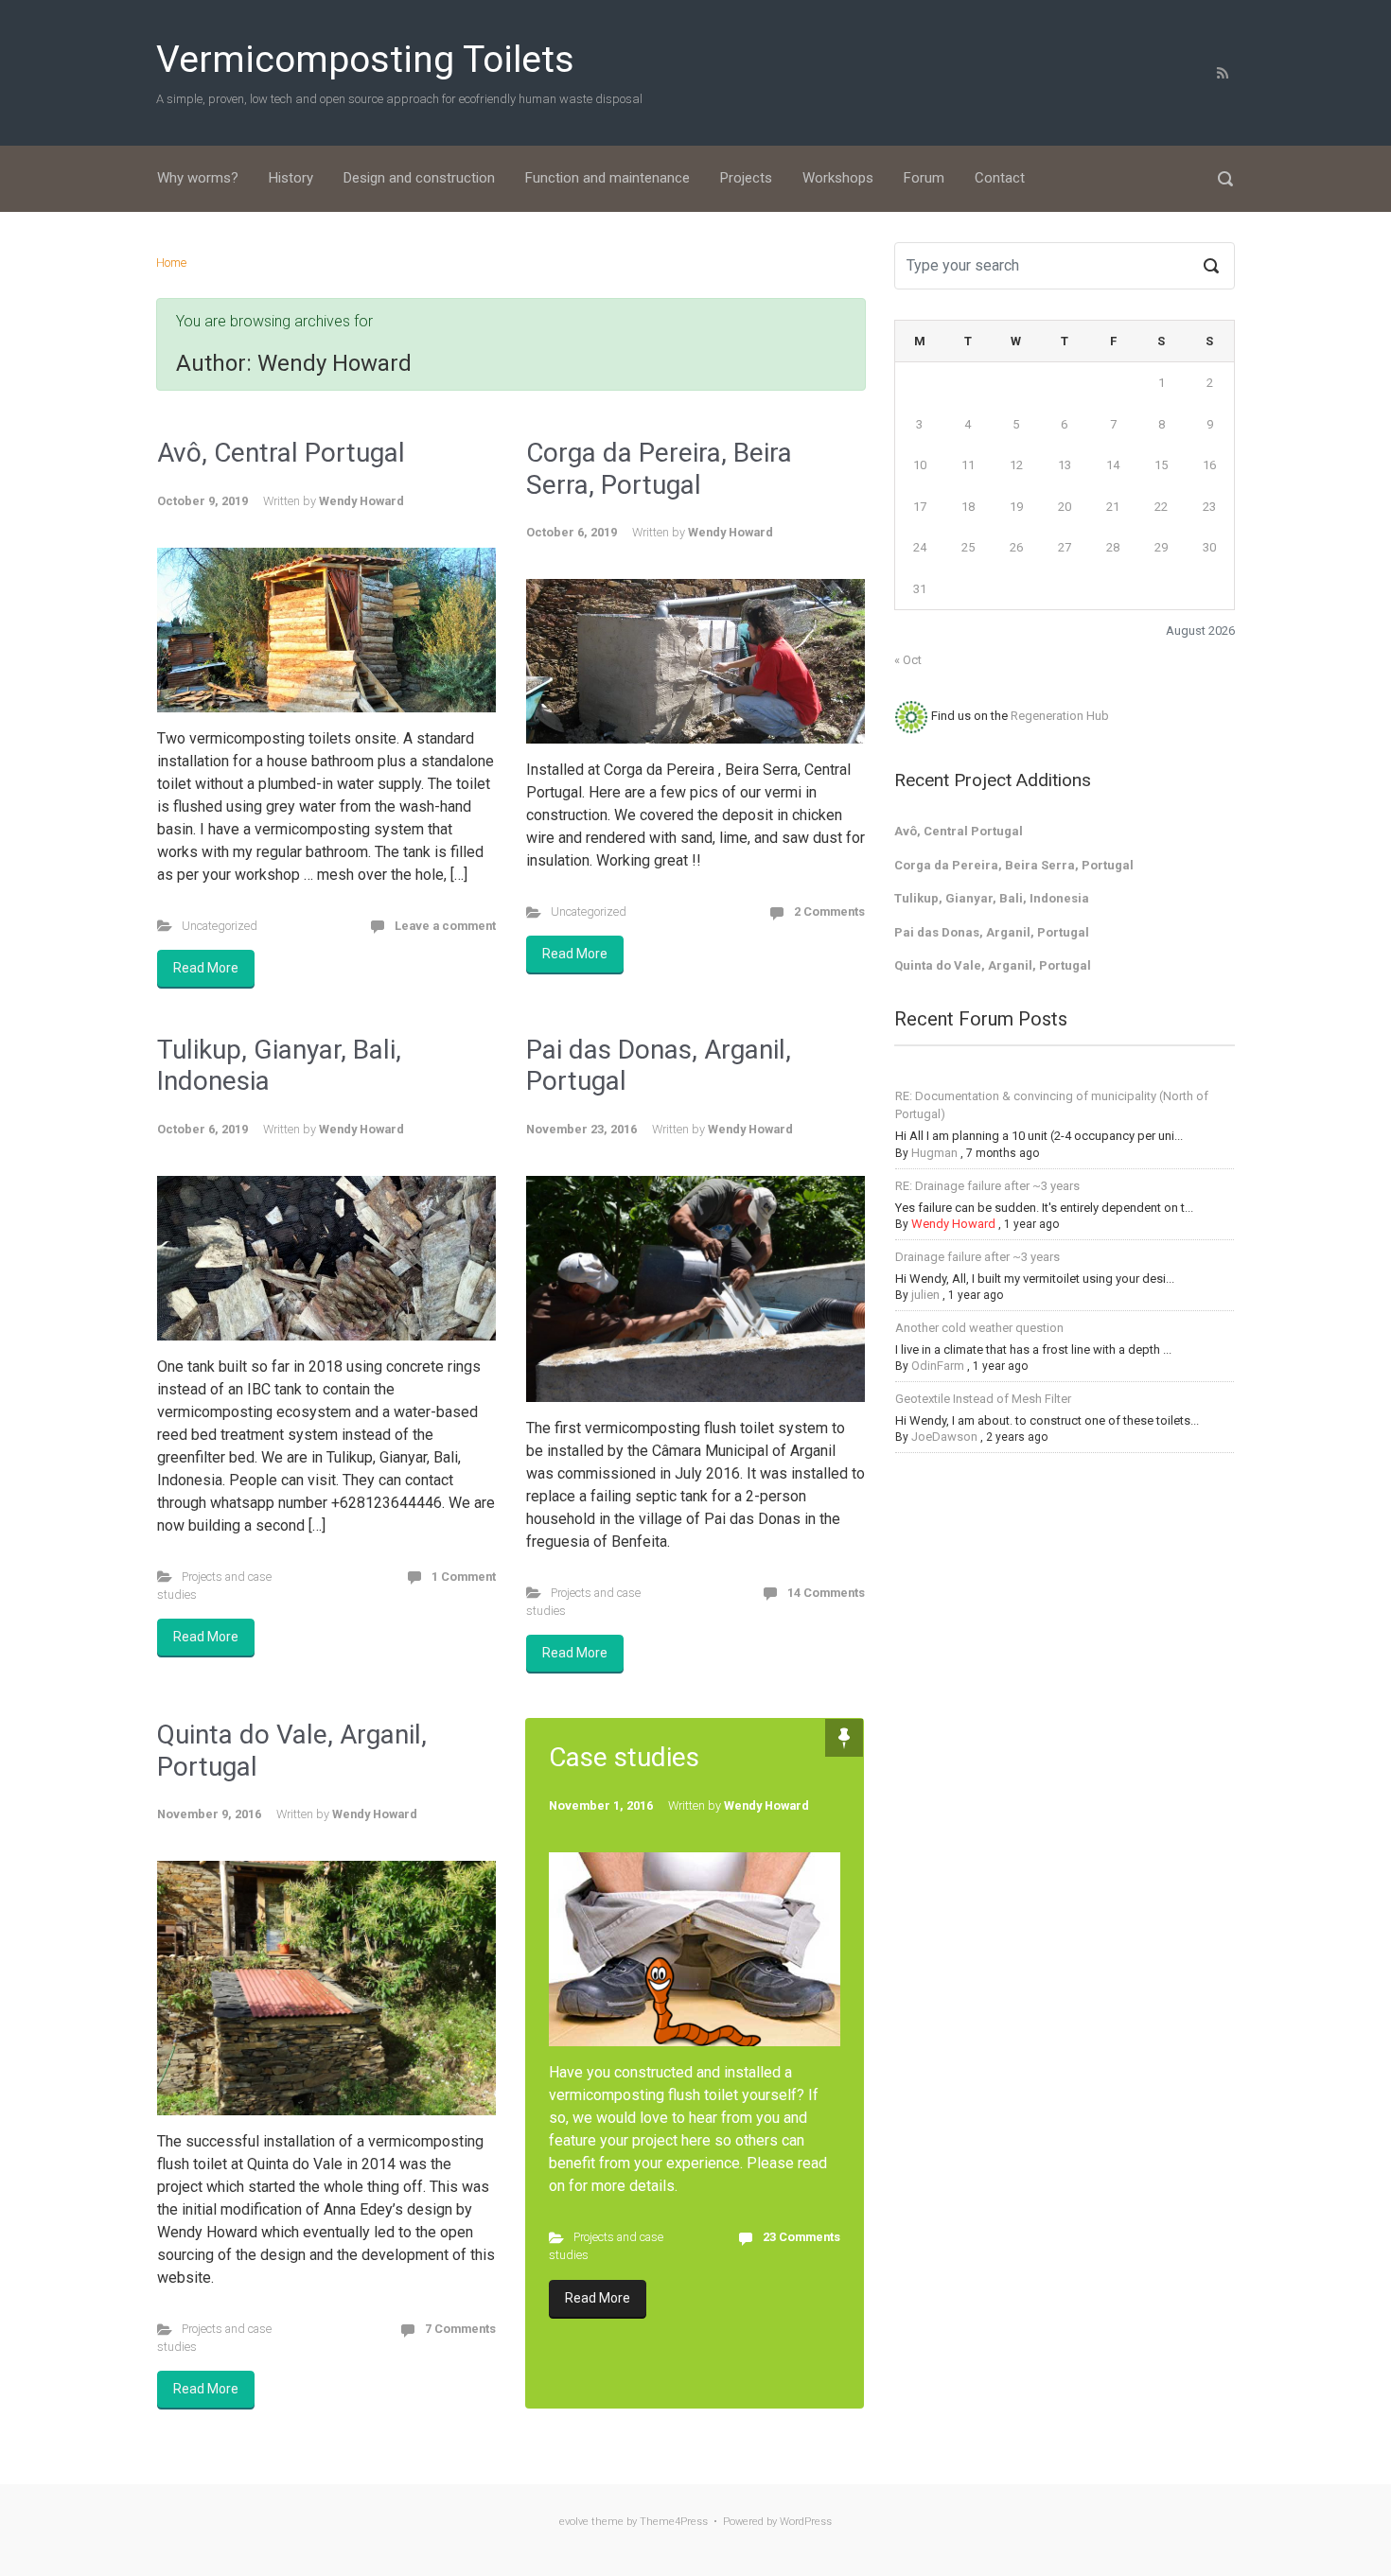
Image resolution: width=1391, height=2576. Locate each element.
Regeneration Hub (1060, 716)
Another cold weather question (979, 1328)
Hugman (934, 1153)
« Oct (908, 660)
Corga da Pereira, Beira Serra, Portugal (659, 469)
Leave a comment (445, 926)
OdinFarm (938, 1366)
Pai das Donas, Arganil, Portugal (992, 932)
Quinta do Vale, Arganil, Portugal (993, 965)
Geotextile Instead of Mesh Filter (983, 1399)
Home (171, 263)
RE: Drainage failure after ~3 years (987, 1186)
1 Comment (464, 1577)
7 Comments (460, 2329)
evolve (574, 2522)
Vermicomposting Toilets (365, 60)
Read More (206, 968)
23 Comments (801, 2237)
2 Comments (829, 911)
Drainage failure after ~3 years (977, 1257)
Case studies (624, 1757)
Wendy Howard (361, 501)
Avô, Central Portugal (281, 453)
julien (925, 1295)
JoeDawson (944, 1437)
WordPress (806, 2522)
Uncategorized (220, 926)
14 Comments (826, 1593)
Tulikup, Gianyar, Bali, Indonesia (992, 898)
